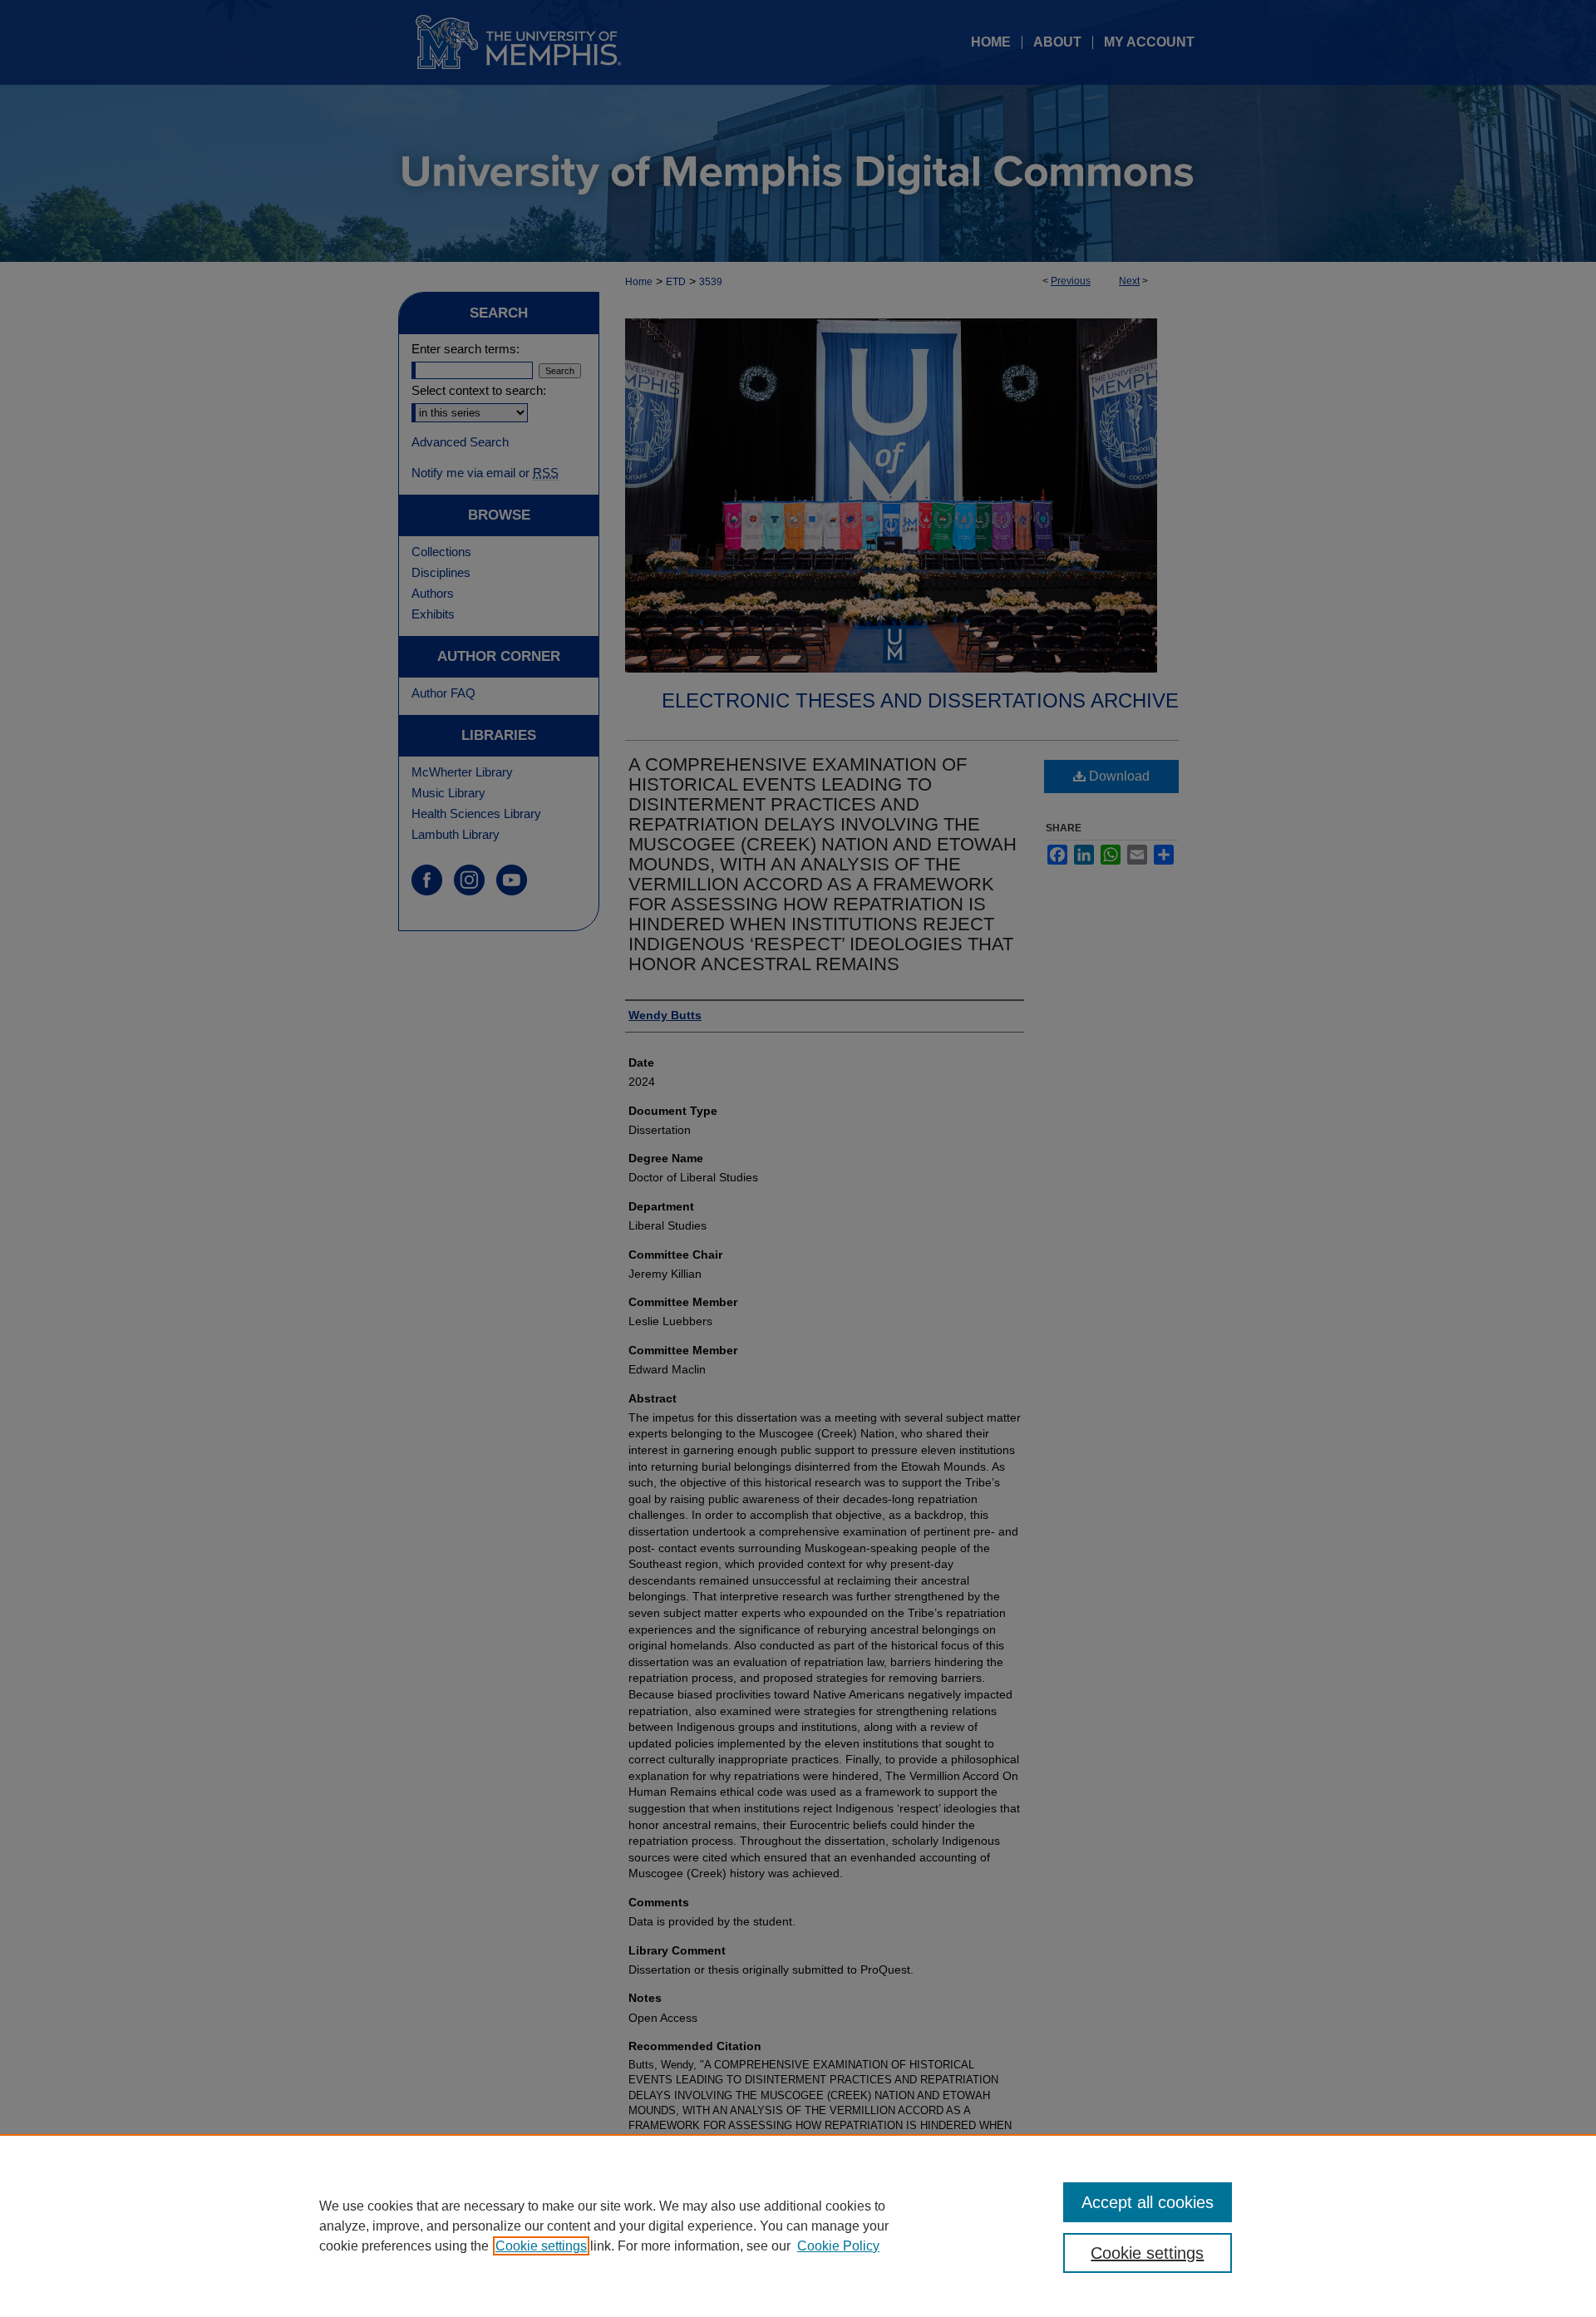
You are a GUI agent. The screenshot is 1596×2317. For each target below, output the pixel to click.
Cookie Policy (838, 2246)
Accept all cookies (1148, 2202)
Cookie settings (541, 2246)
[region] (798, 2226)
